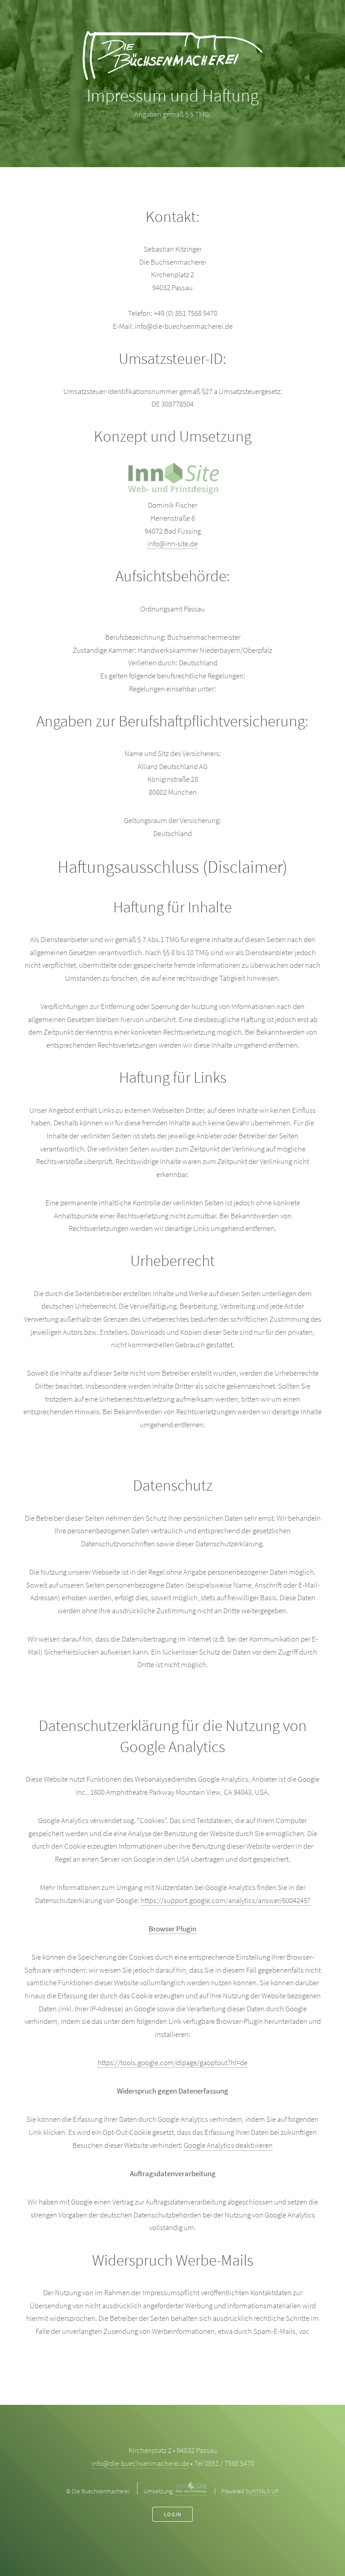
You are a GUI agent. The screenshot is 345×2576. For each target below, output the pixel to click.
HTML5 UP (265, 2491)
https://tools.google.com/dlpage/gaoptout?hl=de (172, 2063)
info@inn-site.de (172, 544)
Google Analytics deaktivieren (228, 2145)
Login (173, 2514)
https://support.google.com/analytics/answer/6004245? (226, 1900)
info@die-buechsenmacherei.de (140, 2463)
